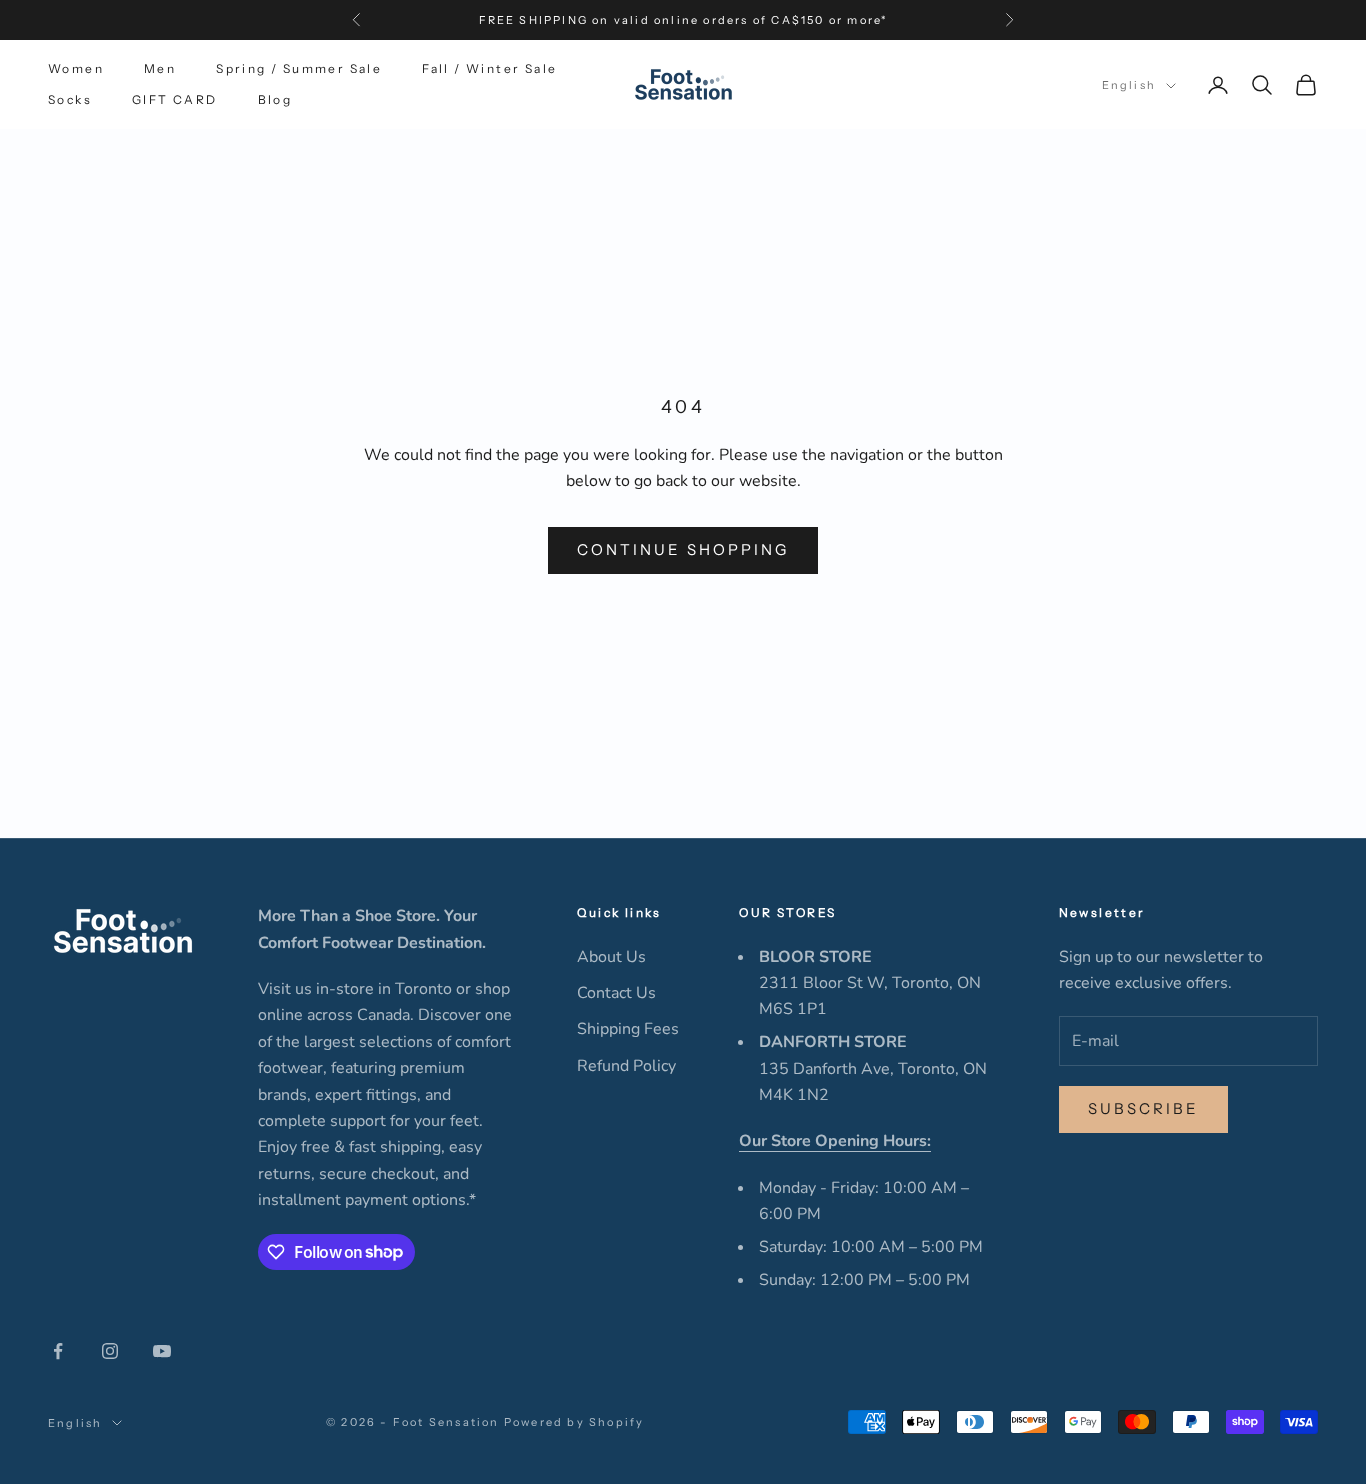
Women (76, 68)
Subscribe (1143, 1108)
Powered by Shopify (574, 1422)
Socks (70, 99)
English (1129, 86)
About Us (611, 957)
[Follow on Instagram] (110, 1351)
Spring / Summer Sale (299, 68)
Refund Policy (626, 1066)
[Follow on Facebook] (58, 1351)
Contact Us (616, 993)
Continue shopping (683, 549)
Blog (275, 99)
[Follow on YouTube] (162, 1351)
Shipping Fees (628, 1029)
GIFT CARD (175, 99)
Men (160, 68)
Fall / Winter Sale (489, 68)
